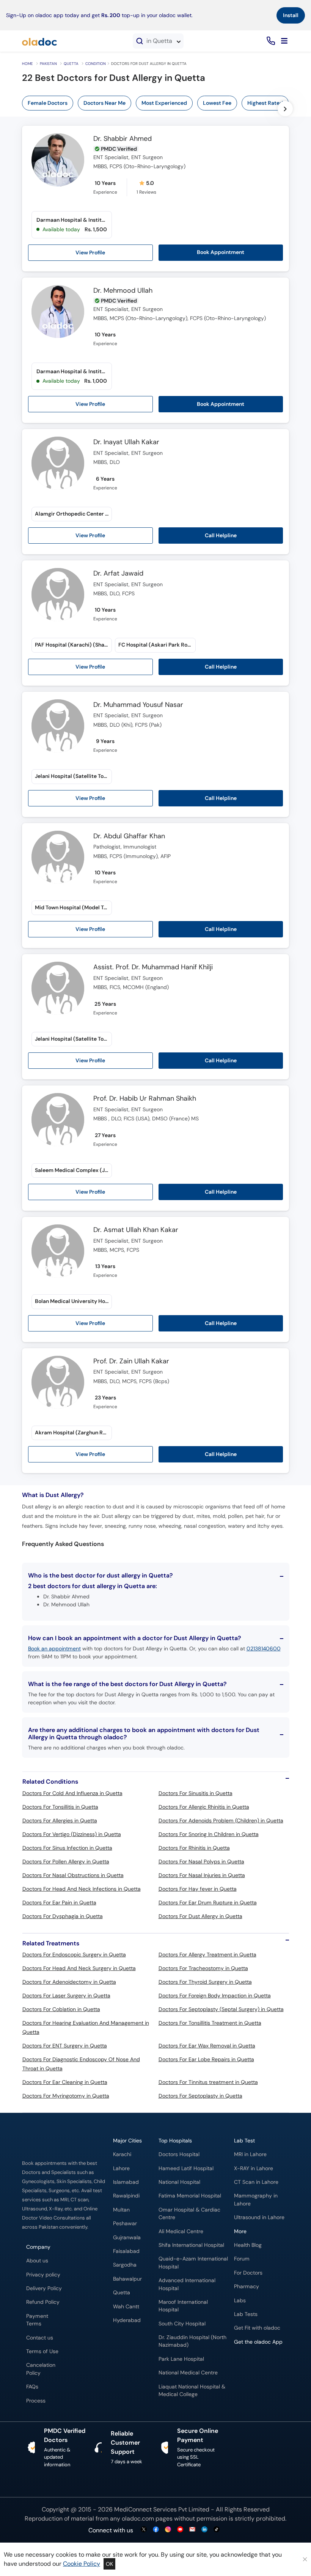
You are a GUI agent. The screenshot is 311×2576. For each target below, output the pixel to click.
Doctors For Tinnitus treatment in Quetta (208, 2082)
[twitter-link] (144, 2530)
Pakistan (48, 64)
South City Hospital (182, 2324)
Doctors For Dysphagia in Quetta (63, 1916)
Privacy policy (43, 2275)
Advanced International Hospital (187, 2284)
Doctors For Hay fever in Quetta (198, 1889)
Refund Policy (43, 2302)
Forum (242, 2259)
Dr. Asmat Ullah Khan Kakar (136, 1230)
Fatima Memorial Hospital (190, 2196)
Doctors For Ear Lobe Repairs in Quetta (206, 2059)
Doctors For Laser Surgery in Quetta (66, 1995)
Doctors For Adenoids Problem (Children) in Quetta (221, 1820)
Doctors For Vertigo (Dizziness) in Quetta (72, 1834)
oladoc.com (138, 2518)
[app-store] (268, 2364)
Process (36, 2401)
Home (27, 64)
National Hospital (179, 2182)
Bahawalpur (127, 2279)
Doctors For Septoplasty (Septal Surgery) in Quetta (221, 2009)
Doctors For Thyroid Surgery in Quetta (205, 1982)
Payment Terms (37, 2320)
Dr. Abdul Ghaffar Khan (129, 836)
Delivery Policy (44, 2288)
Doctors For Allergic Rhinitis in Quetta (204, 1807)
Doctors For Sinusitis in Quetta (196, 1793)
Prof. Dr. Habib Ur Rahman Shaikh (145, 1099)
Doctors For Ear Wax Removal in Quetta (207, 2046)
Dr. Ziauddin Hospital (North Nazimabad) (192, 2341)
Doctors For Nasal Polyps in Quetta (201, 1861)
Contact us (40, 2338)
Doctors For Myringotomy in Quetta (66, 2096)
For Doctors (248, 2273)
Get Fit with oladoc (257, 2328)
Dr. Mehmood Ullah (123, 291)
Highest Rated (265, 103)
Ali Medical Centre (181, 2231)
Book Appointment (221, 252)
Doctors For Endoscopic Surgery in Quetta (74, 1954)
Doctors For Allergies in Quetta (60, 1820)
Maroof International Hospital (183, 2306)
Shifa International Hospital (191, 2245)
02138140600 (264, 1648)
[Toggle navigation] (284, 41)
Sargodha (125, 2265)
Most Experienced (164, 103)
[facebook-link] (156, 2530)
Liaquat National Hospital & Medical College (192, 2391)
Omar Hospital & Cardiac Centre (189, 2214)
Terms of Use (42, 2351)
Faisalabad (126, 2251)
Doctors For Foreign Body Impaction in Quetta (215, 1995)
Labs (240, 2301)
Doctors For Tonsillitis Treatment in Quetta (210, 2023)
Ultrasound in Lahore (259, 2217)
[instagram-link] (168, 2530)
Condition (96, 64)
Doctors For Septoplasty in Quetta (200, 2096)
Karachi (122, 2154)
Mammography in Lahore (256, 2200)
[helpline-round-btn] (269, 41)
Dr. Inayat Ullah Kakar (126, 442)
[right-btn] (285, 109)
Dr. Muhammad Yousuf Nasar (138, 705)
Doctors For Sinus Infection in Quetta (67, 1848)
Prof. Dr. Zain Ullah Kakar (131, 1361)
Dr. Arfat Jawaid (118, 574)
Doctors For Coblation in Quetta (61, 2009)
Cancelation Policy (41, 2369)
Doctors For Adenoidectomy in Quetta (69, 1982)
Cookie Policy (82, 2564)
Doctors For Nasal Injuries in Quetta (202, 1875)
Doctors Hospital (179, 2154)
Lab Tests (246, 2314)
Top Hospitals (175, 2141)
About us (37, 2261)
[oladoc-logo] (39, 41)
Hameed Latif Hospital (186, 2168)
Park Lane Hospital (181, 2359)
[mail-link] (192, 2530)
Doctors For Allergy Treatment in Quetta (207, 1954)
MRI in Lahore (250, 2154)
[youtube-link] (180, 2530)
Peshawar (125, 2223)
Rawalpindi (126, 2196)
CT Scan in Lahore (256, 2182)
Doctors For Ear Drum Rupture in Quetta (208, 1902)
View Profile (90, 252)
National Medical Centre (188, 2373)
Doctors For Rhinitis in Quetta (194, 1848)
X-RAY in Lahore (254, 2168)
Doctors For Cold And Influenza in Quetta (72, 1793)
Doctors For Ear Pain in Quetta (59, 1902)
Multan (121, 2210)
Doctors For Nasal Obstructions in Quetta (73, 1875)
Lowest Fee (217, 103)
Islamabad (126, 2182)
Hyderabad (127, 2320)
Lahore (121, 2168)
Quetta (71, 64)
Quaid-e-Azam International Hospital (193, 2263)
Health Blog (248, 2245)
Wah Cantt (126, 2307)
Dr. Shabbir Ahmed (123, 139)
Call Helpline (221, 535)
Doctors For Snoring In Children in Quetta (209, 1834)
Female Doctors (48, 103)
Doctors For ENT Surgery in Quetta (65, 2046)
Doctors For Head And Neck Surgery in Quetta (79, 1968)
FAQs (32, 2387)
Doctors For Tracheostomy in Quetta (203, 1968)
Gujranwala (127, 2238)
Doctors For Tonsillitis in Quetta (60, 1807)
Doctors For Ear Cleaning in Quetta (65, 2082)
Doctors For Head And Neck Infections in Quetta (82, 1889)
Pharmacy (247, 2287)
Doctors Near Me (104, 103)
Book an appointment (54, 1648)
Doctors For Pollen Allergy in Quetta (66, 1861)
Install (291, 15)
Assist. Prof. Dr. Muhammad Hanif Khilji (153, 967)
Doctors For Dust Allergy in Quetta (200, 1916)
